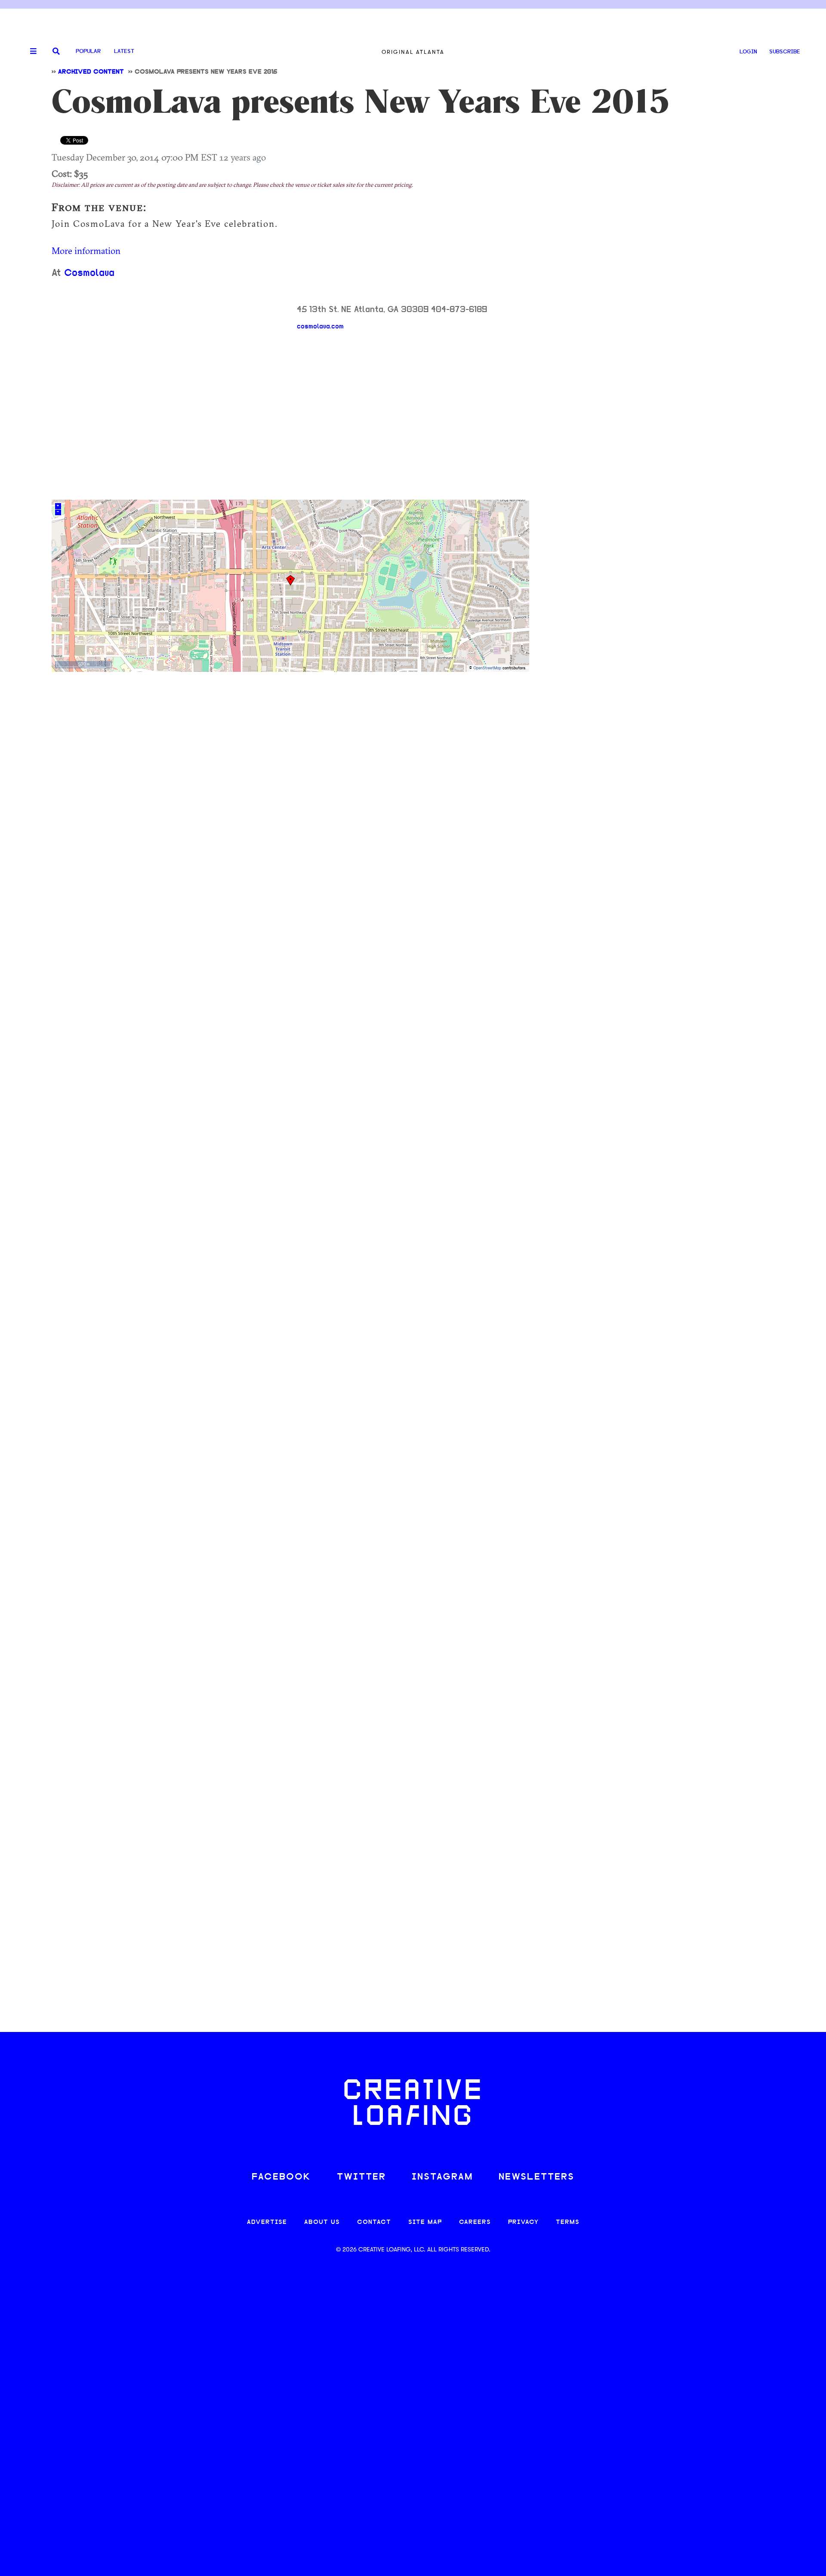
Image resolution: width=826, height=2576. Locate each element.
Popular (88, 51)
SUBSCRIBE (785, 52)
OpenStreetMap (487, 668)
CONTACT (374, 2222)
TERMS (568, 2222)
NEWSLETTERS (536, 2177)
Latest (124, 51)
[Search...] (56, 52)
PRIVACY (523, 2222)
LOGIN (748, 52)
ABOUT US (322, 2222)
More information (86, 250)
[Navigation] (30, 52)
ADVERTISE (267, 2222)
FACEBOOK (281, 2177)
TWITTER (361, 2177)
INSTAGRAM (442, 2177)
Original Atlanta (413, 52)
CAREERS (475, 2222)
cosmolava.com (320, 327)
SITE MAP (425, 2222)
